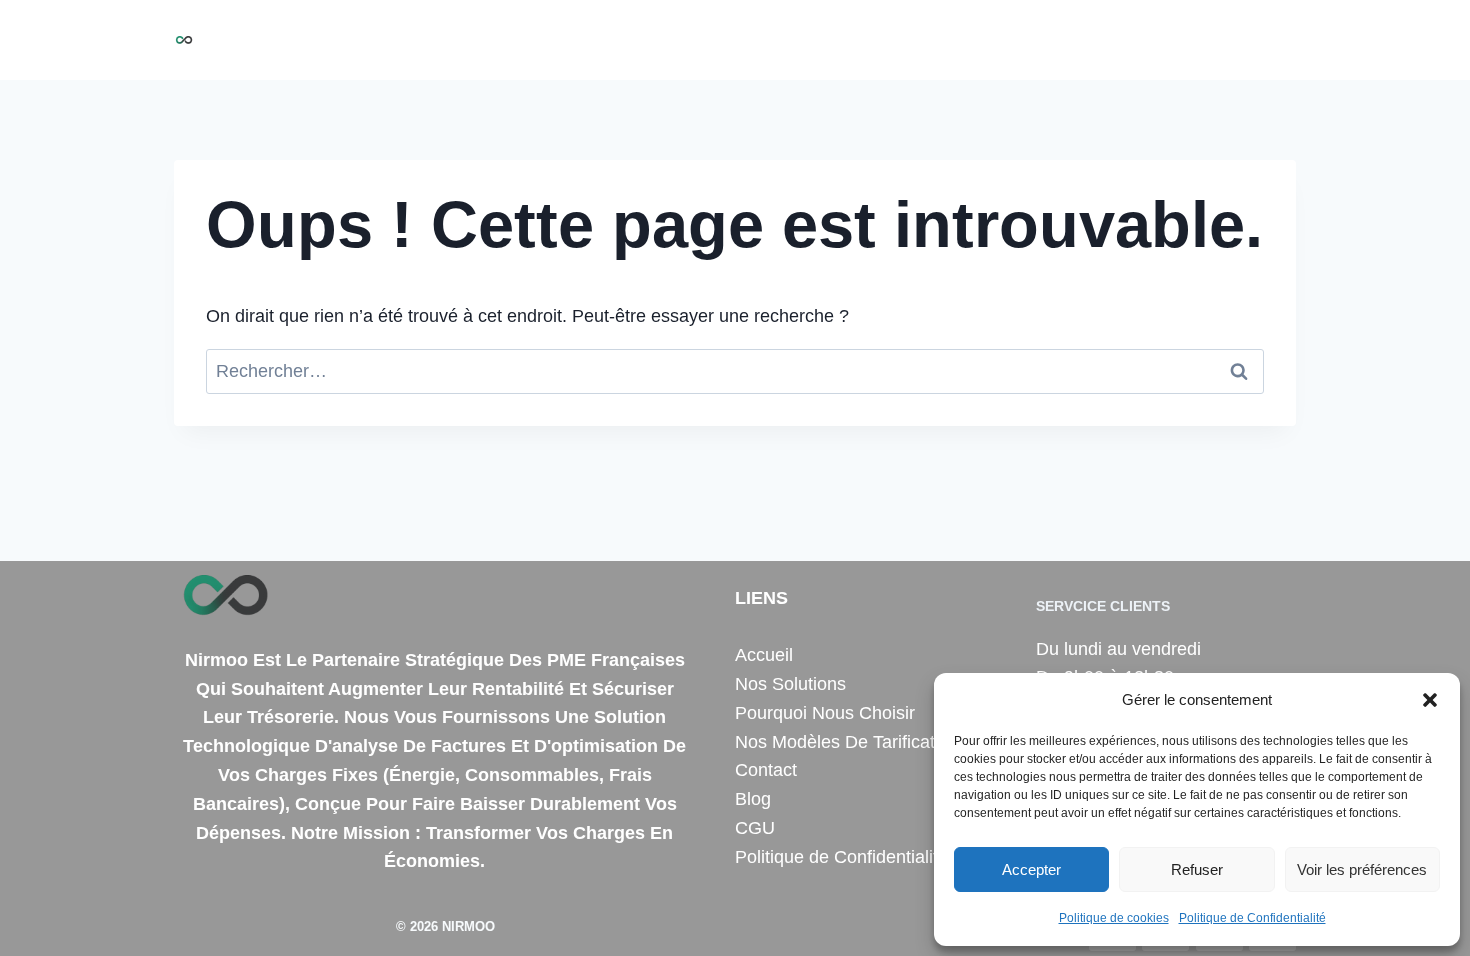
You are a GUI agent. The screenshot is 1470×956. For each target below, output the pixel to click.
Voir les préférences (1362, 869)
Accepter (1031, 869)
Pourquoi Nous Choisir (811, 40)
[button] (1430, 700)
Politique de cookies (1114, 918)
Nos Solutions (644, 40)
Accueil (538, 40)
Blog (1267, 40)
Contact (1197, 40)
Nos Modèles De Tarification (847, 742)
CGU (755, 828)
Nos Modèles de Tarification (1033, 40)
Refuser (1197, 869)
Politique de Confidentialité (1252, 918)
